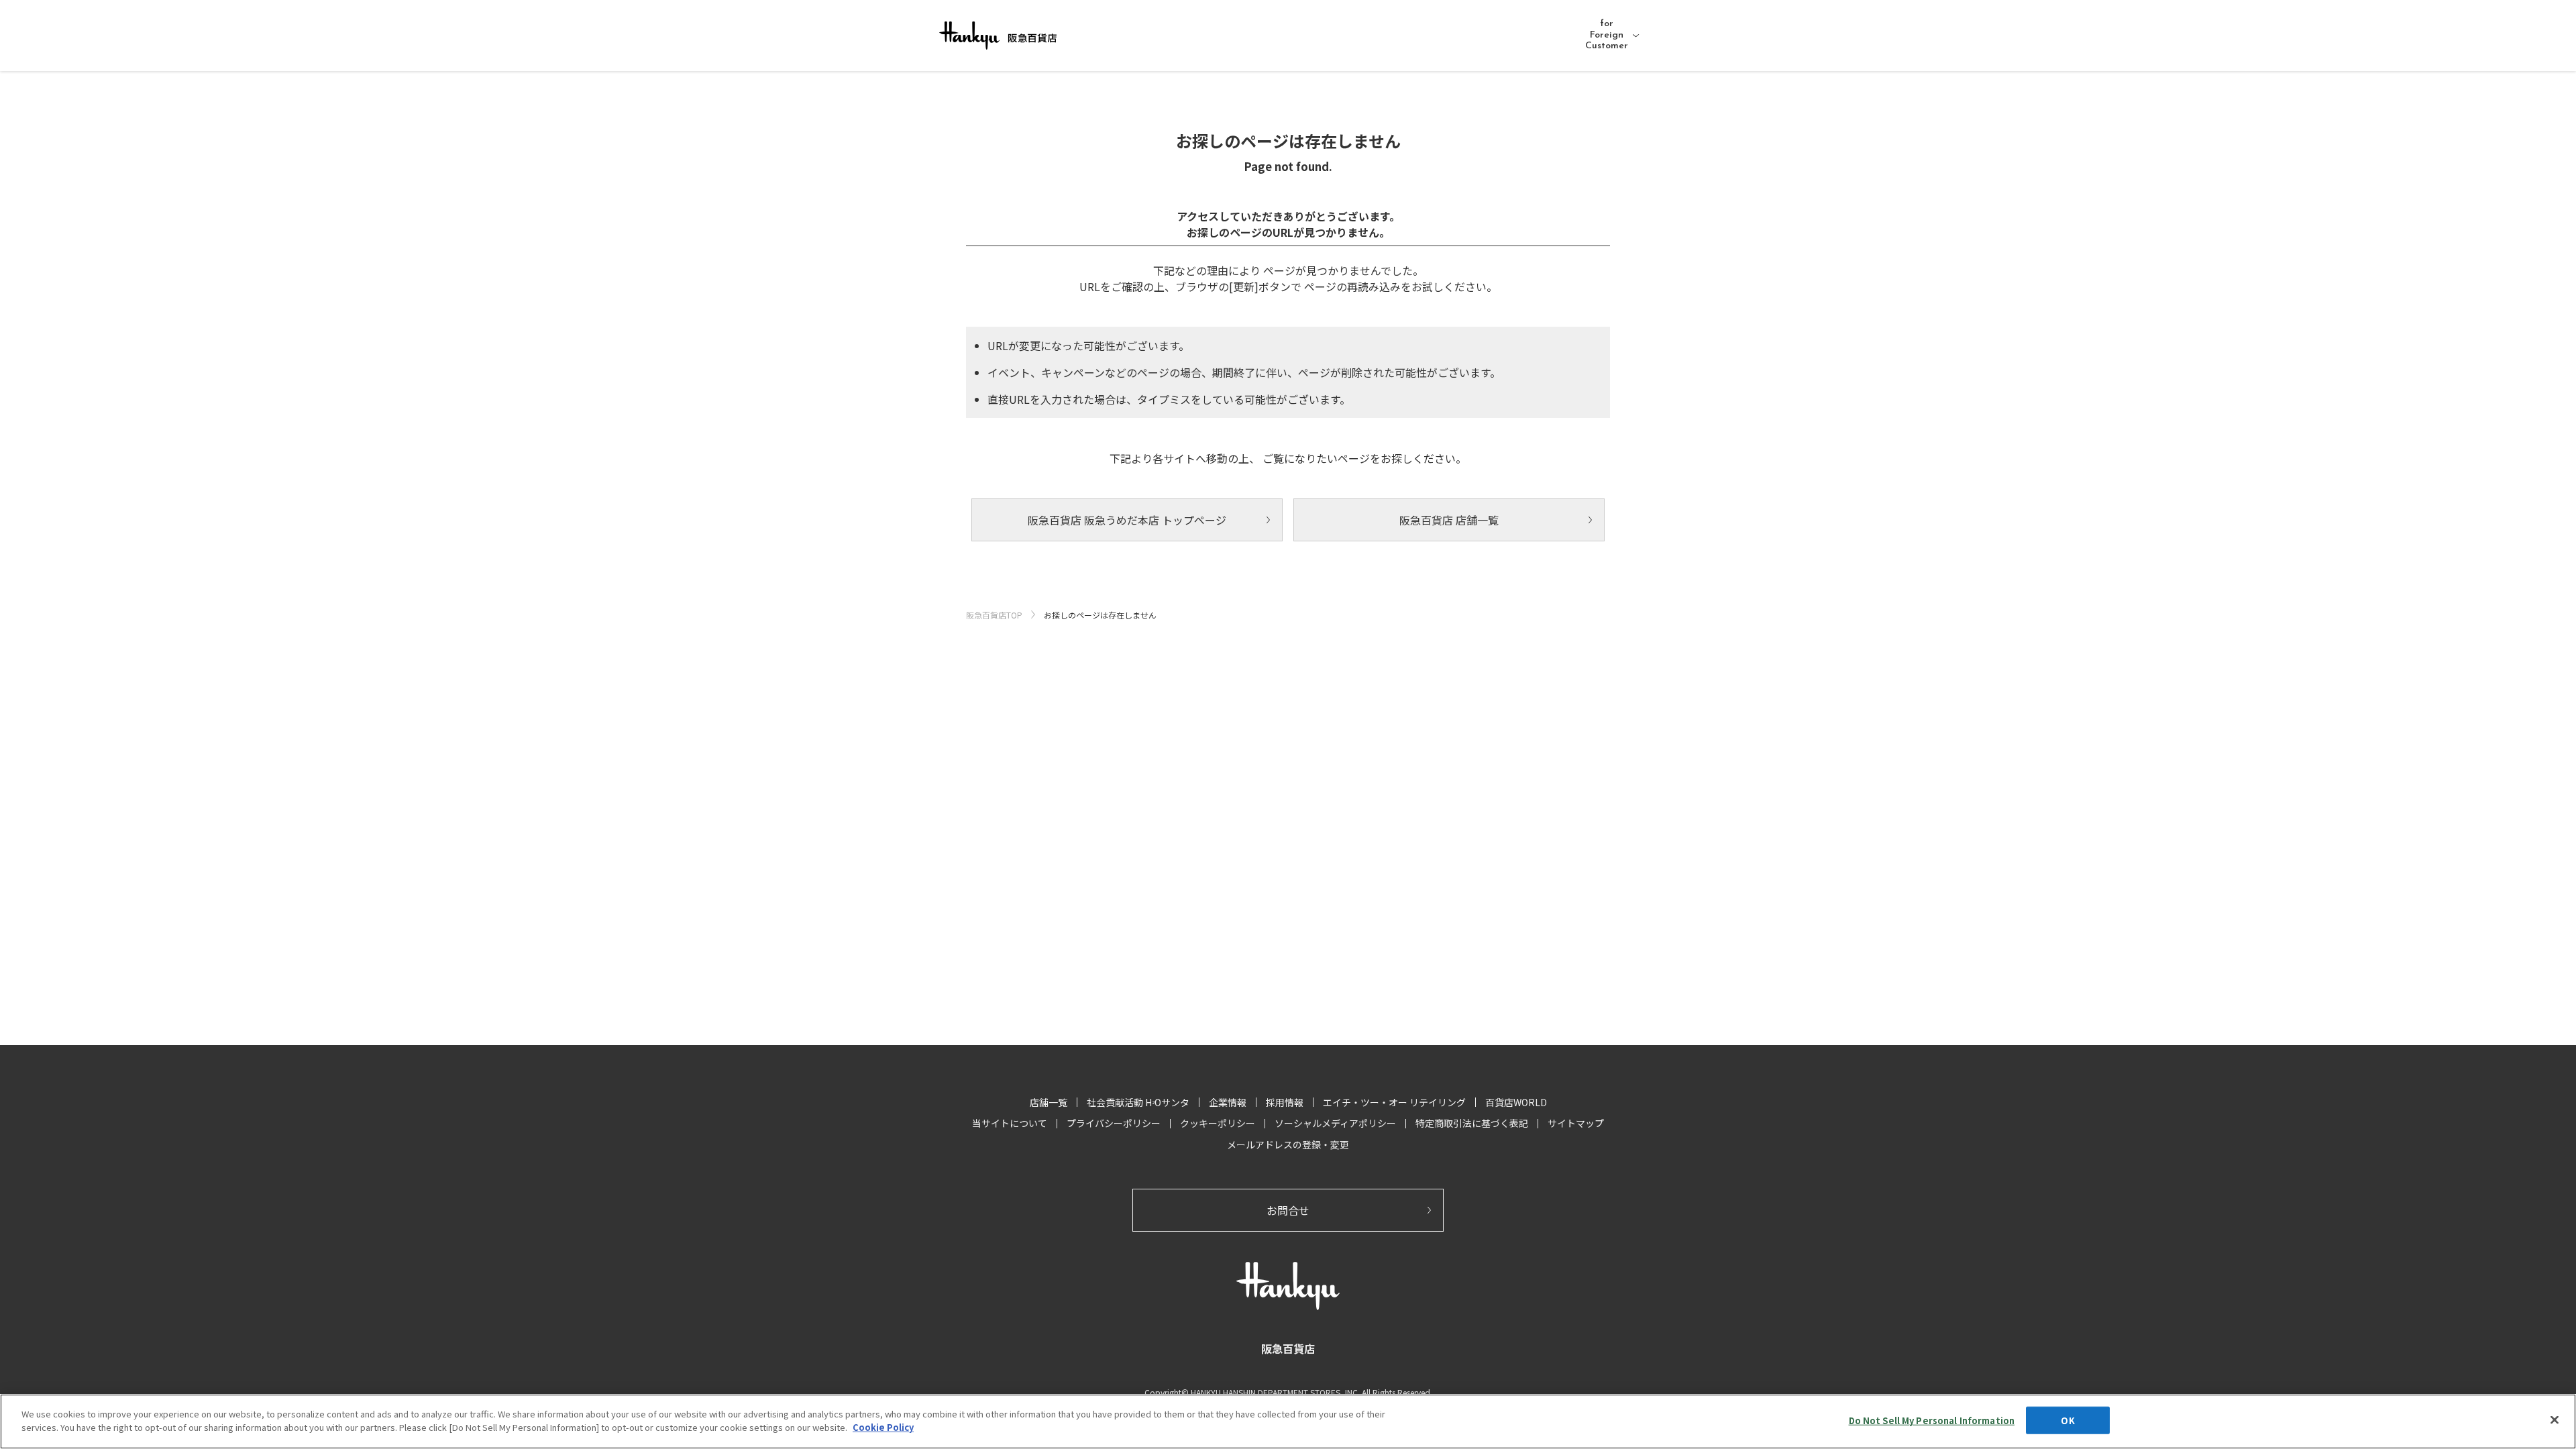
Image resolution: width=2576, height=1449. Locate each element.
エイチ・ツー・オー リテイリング (1394, 1102)
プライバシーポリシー (1114, 1123)
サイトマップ (1576, 1123)
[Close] (2555, 1419)
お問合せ (1288, 1210)
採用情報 (1285, 1102)
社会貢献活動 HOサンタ (1138, 1102)
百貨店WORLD (1516, 1102)
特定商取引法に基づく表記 (1472, 1123)
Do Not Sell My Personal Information (1932, 1420)
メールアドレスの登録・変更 (1288, 1144)
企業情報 (1228, 1102)
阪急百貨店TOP (994, 615)
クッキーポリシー (1218, 1123)
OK (2068, 1420)
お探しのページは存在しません (1100, 615)
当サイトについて (1010, 1123)
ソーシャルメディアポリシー (1335, 1123)
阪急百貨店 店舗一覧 (1449, 520)
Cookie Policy (883, 1427)
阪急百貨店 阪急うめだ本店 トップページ (1127, 520)
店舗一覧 (1049, 1102)
